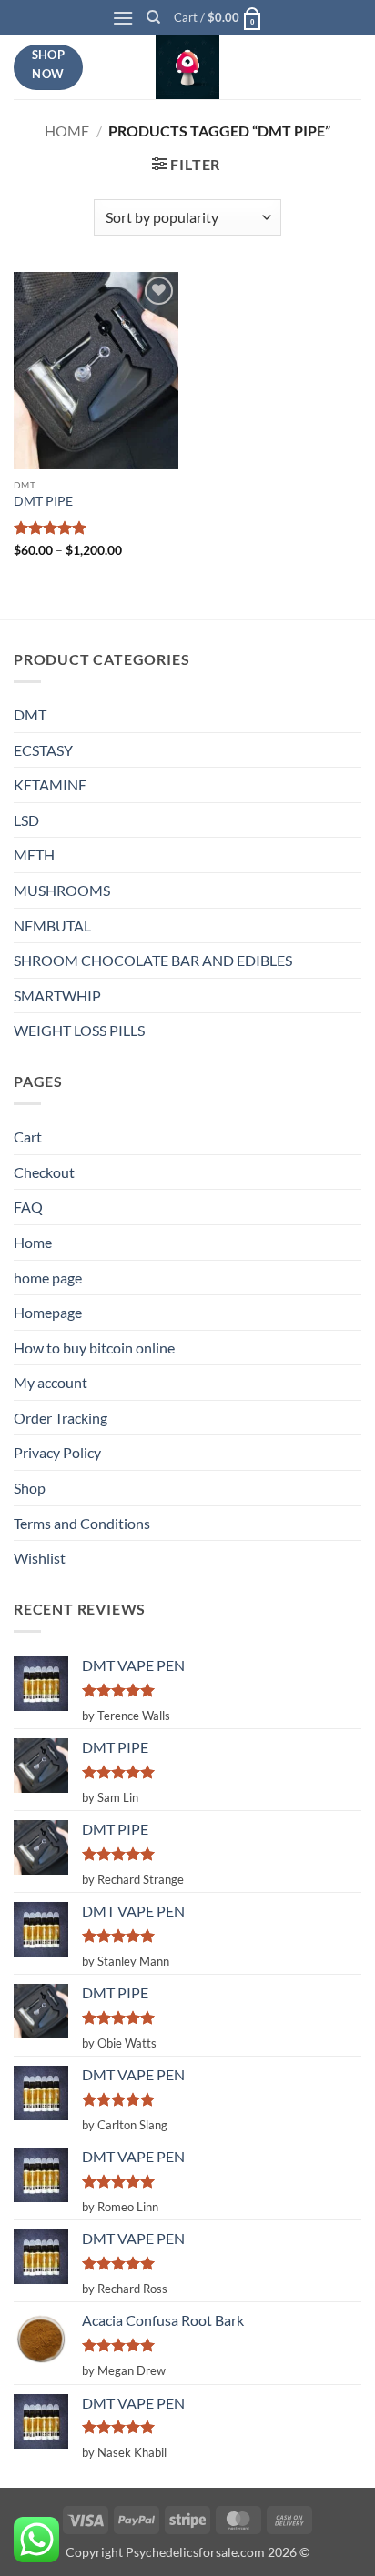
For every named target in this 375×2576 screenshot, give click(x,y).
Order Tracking (61, 1418)
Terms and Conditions (82, 1523)
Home (67, 131)
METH (34, 855)
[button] (123, 18)
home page (48, 1278)
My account (51, 1382)
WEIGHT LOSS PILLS (79, 1030)
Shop (30, 1488)
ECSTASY (43, 750)
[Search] (153, 17)
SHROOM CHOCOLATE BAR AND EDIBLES (153, 960)
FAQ (28, 1207)
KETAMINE (50, 785)
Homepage (48, 1312)
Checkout (44, 1172)
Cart (28, 1137)
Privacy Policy (57, 1452)
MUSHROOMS (62, 890)
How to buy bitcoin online (94, 1348)
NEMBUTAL (52, 926)
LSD (26, 820)
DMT (30, 714)
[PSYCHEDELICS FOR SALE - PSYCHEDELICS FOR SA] (187, 67)
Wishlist (40, 1558)
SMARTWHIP (57, 996)
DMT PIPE (43, 501)
